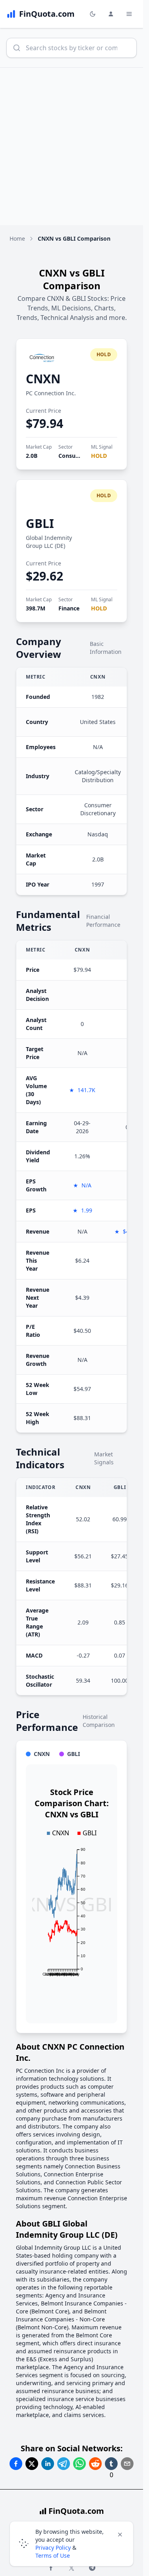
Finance (69, 608)
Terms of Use (53, 2555)
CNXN (43, 379)
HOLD (99, 456)
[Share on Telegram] (64, 2464)
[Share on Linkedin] (48, 2464)
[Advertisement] (74, 146)
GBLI (40, 523)
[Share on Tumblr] (111, 2464)
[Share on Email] (127, 2464)
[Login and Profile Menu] (111, 14)
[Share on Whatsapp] (79, 2464)
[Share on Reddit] (95, 2464)
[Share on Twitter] (32, 2464)
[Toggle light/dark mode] (93, 14)
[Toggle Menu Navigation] (129, 14)
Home (17, 238)
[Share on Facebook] (16, 2464)
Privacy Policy (53, 2548)
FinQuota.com (76, 2511)
